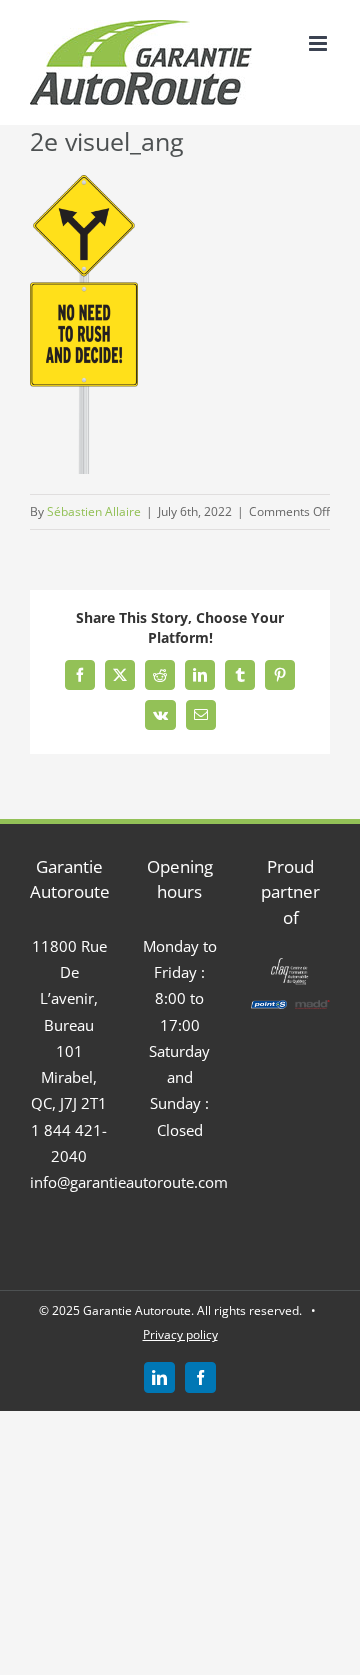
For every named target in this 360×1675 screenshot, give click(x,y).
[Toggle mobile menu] (319, 43)
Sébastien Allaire (94, 511)
